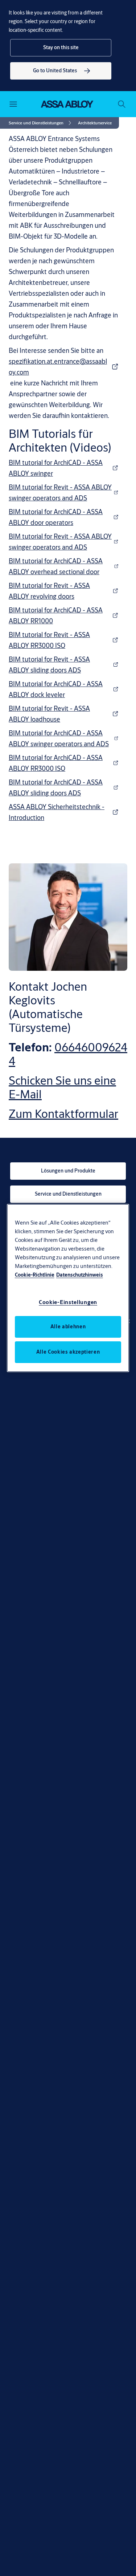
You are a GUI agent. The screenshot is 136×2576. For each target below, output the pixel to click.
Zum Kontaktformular (63, 1114)
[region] (68, 1288)
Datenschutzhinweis (80, 1275)
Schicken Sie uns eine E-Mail (62, 1087)
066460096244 (68, 1054)
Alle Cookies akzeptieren (68, 1352)
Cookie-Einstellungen (68, 1302)
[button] (61, 48)
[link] (61, 71)
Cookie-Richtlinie (35, 1275)
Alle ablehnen (68, 1327)
